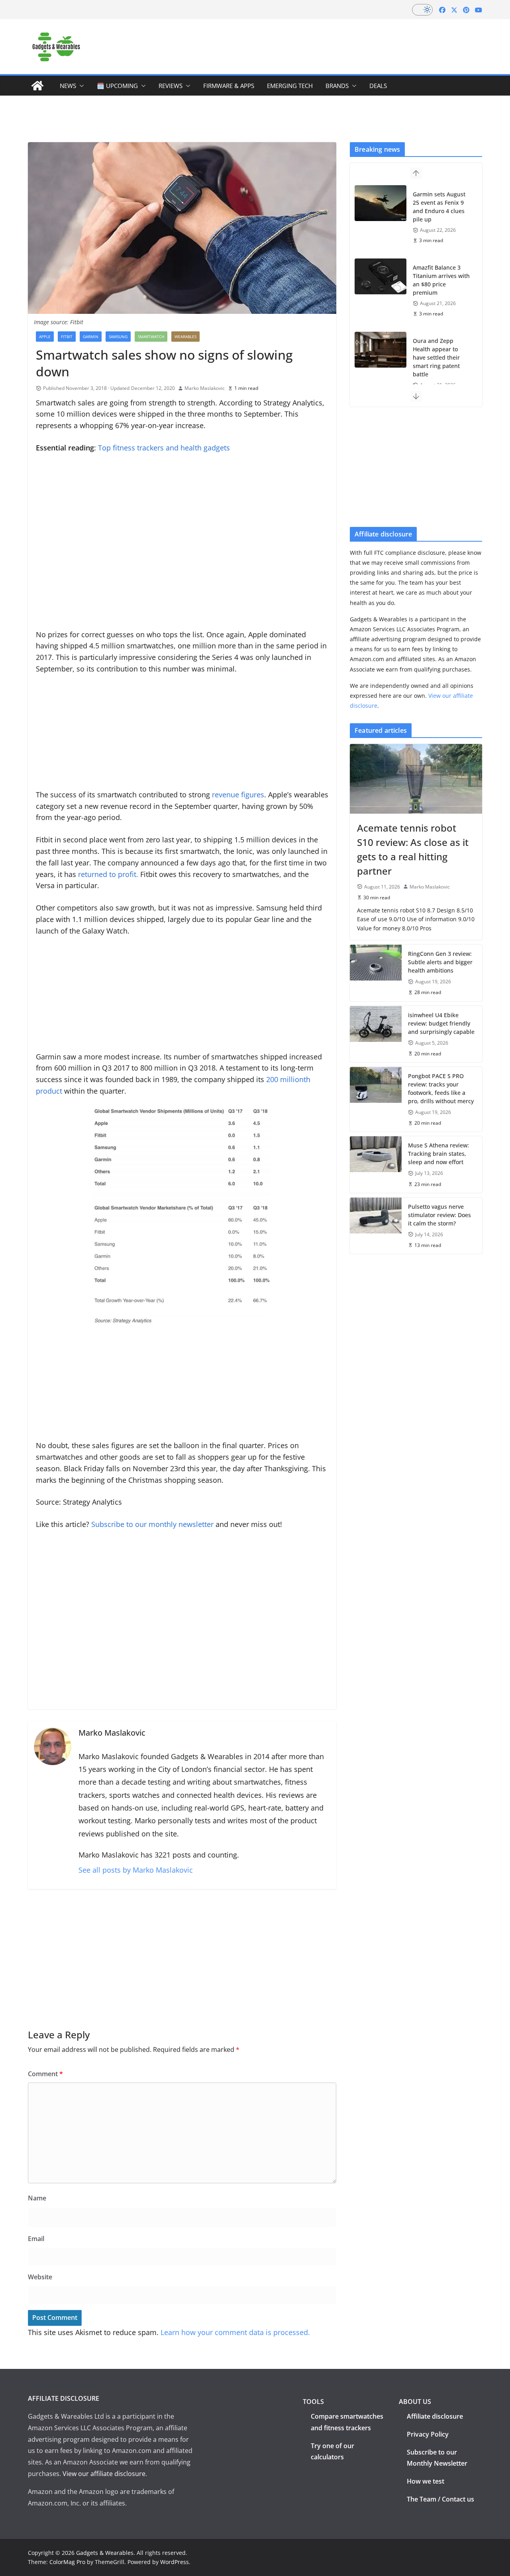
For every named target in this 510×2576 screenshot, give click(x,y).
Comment (45, 2074)
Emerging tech (290, 86)
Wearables (185, 337)
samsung (118, 337)
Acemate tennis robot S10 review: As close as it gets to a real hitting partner (413, 849)
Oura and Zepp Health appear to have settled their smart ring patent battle (436, 357)
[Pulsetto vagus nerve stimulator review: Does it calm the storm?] (376, 1226)
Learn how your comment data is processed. (235, 2332)
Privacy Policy (428, 2434)
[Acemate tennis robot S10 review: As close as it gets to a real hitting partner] (416, 779)
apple (45, 337)
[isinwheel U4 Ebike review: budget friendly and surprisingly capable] (376, 1034)
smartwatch (151, 337)
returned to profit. (108, 874)
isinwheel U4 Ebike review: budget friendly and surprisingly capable (441, 1023)
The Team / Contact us (440, 2499)
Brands (337, 86)
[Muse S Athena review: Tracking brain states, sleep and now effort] (376, 1164)
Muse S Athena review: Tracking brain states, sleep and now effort (438, 1154)
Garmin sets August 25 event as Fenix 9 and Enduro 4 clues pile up (439, 207)
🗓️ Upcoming (117, 86)
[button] (80, 86)
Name (37, 2198)
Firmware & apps (229, 86)
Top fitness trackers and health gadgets (164, 448)
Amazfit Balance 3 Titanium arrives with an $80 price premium (441, 280)
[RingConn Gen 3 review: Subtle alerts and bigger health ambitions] (376, 973)
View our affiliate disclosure (104, 2474)
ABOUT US (415, 2402)
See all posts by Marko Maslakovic (136, 1870)
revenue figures (238, 795)
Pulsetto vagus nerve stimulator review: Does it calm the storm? (439, 1215)
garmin (91, 337)
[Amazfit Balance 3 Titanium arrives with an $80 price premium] (381, 276)
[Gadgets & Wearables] (37, 86)
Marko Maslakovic (205, 388)
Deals (378, 86)
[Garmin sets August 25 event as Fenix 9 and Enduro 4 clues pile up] (381, 203)
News (68, 86)
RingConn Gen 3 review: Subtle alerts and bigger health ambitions (440, 962)
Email (36, 2239)
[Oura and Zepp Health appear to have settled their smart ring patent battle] (381, 350)
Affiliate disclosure (435, 2416)
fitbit (67, 337)
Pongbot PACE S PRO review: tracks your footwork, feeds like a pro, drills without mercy (441, 1088)
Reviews (171, 86)
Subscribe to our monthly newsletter (152, 1524)
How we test (426, 2481)
